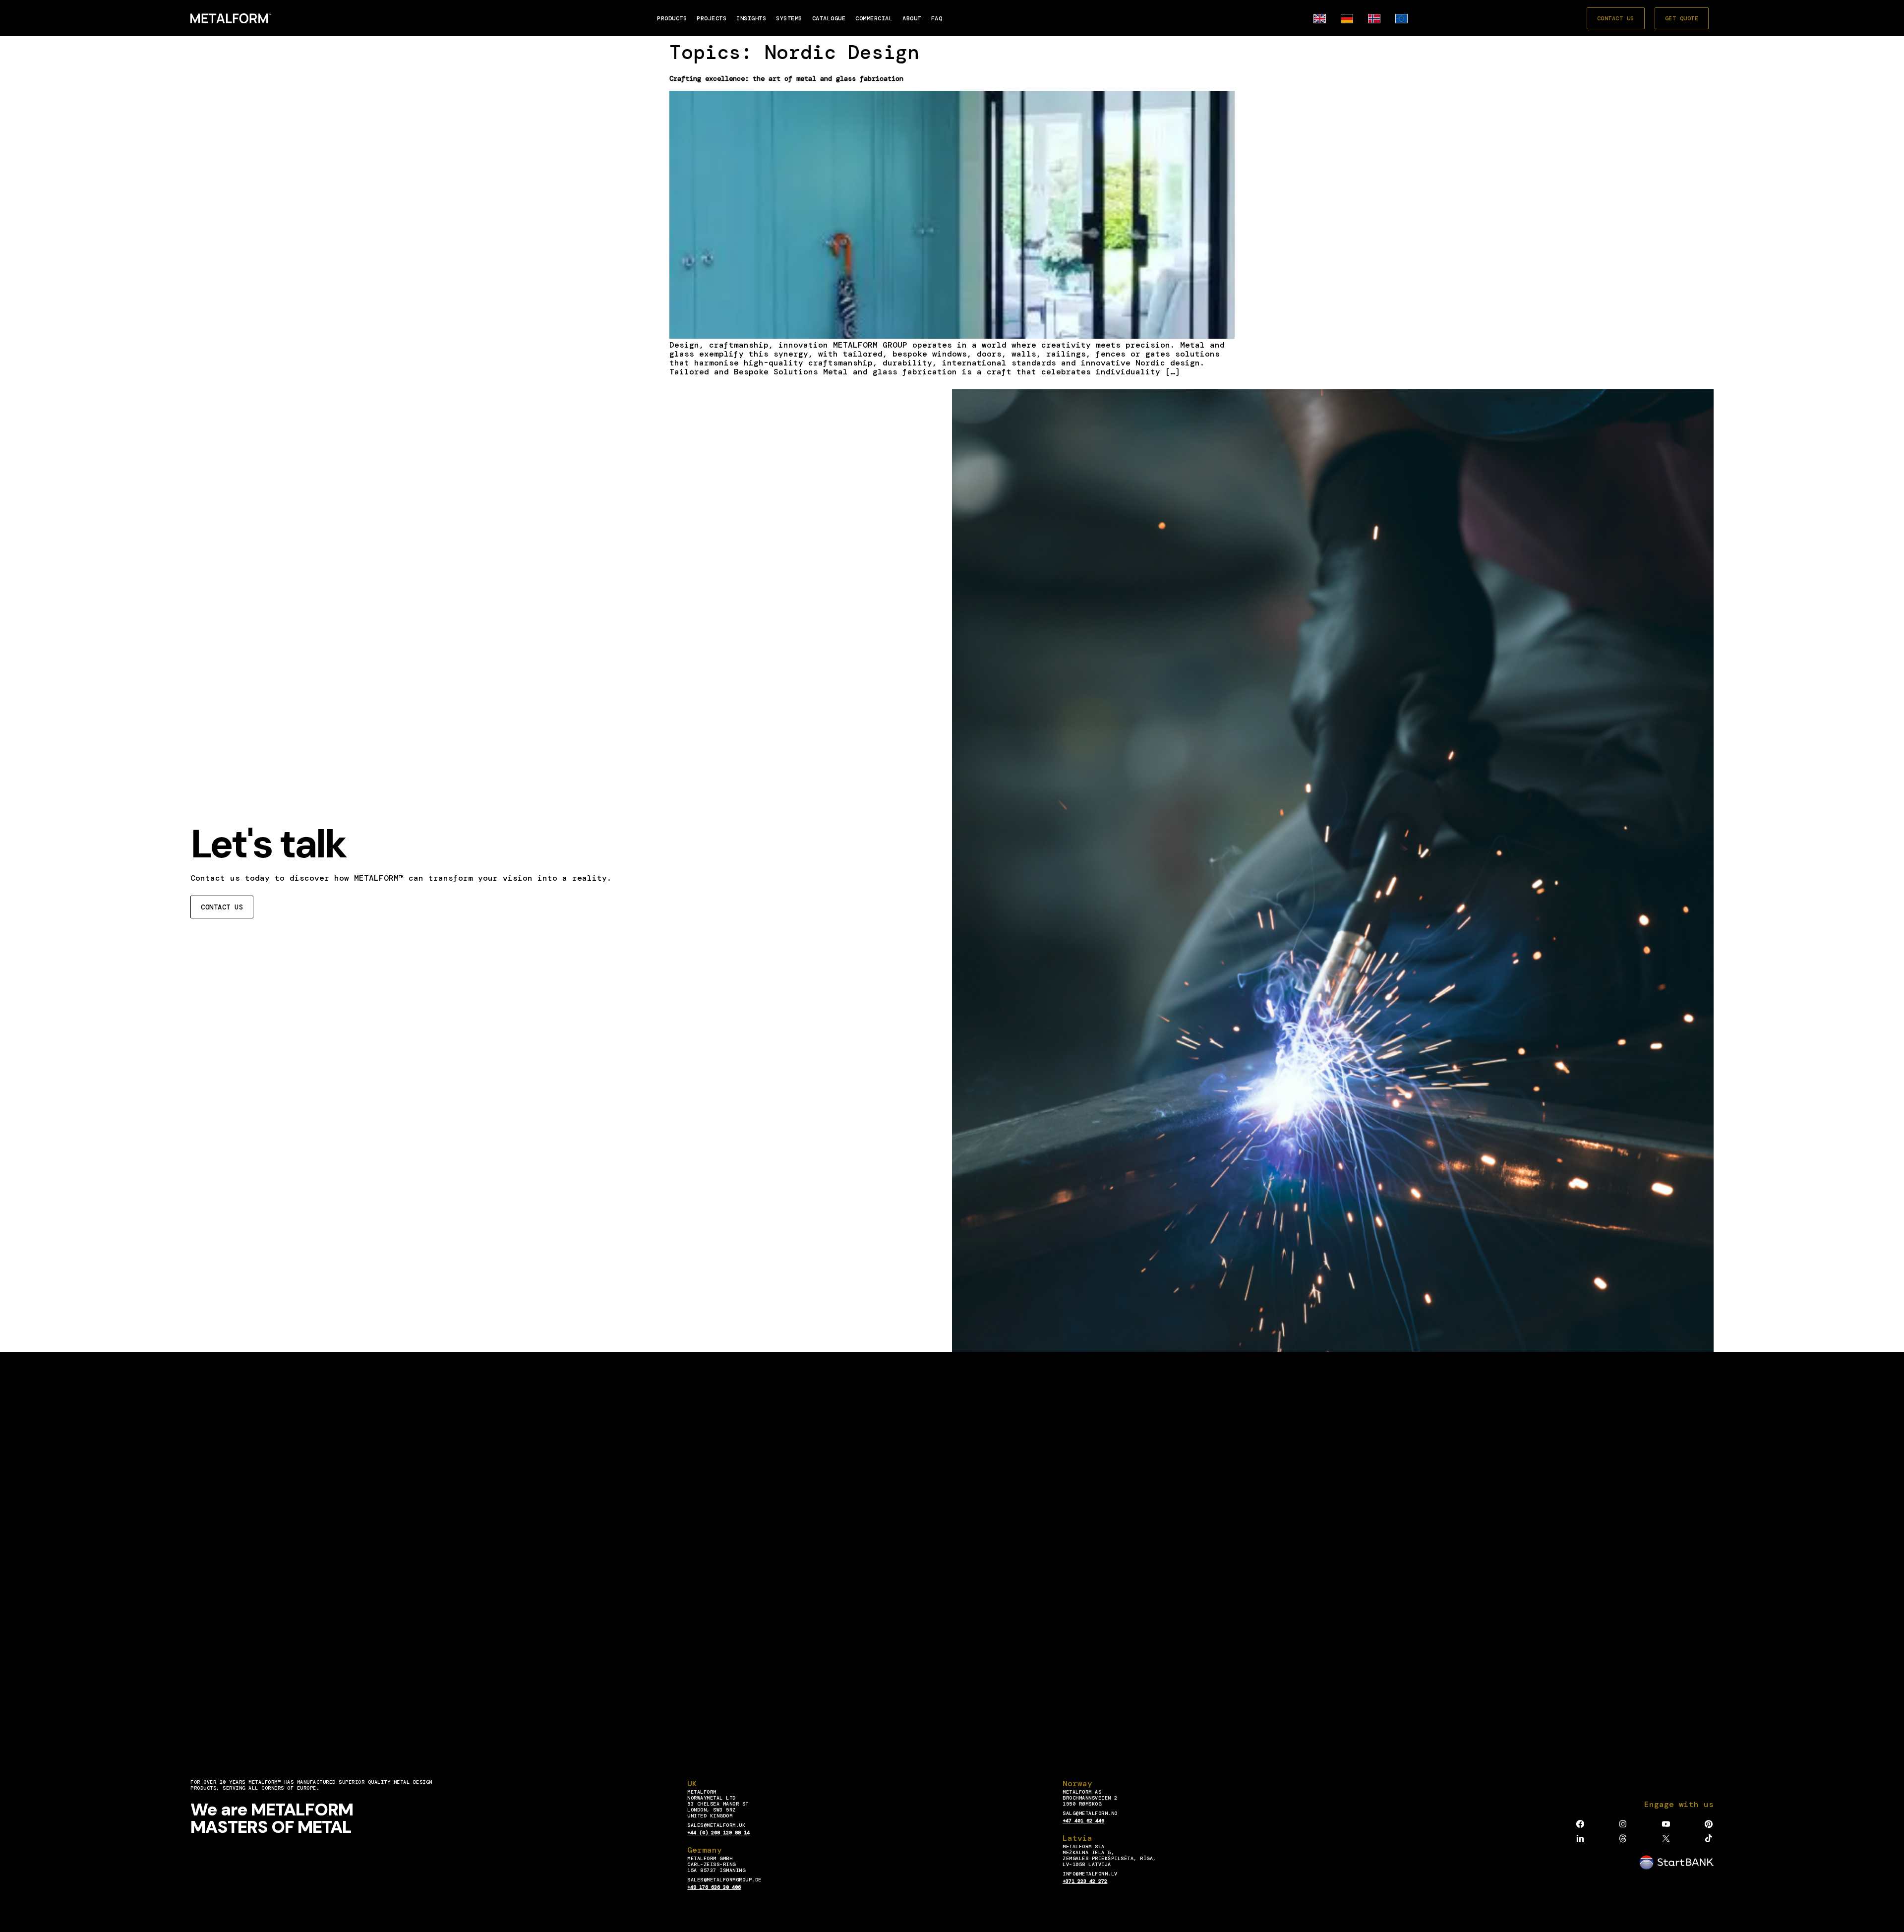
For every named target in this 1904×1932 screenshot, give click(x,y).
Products (672, 18)
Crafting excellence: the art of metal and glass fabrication (786, 78)
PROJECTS (712, 18)
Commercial (874, 18)
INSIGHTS (751, 18)
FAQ (937, 18)
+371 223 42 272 (1085, 1881)
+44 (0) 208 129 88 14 (718, 1833)
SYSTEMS (789, 18)
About (912, 18)
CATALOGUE (829, 18)
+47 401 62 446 (1083, 1821)
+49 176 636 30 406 (714, 1887)
